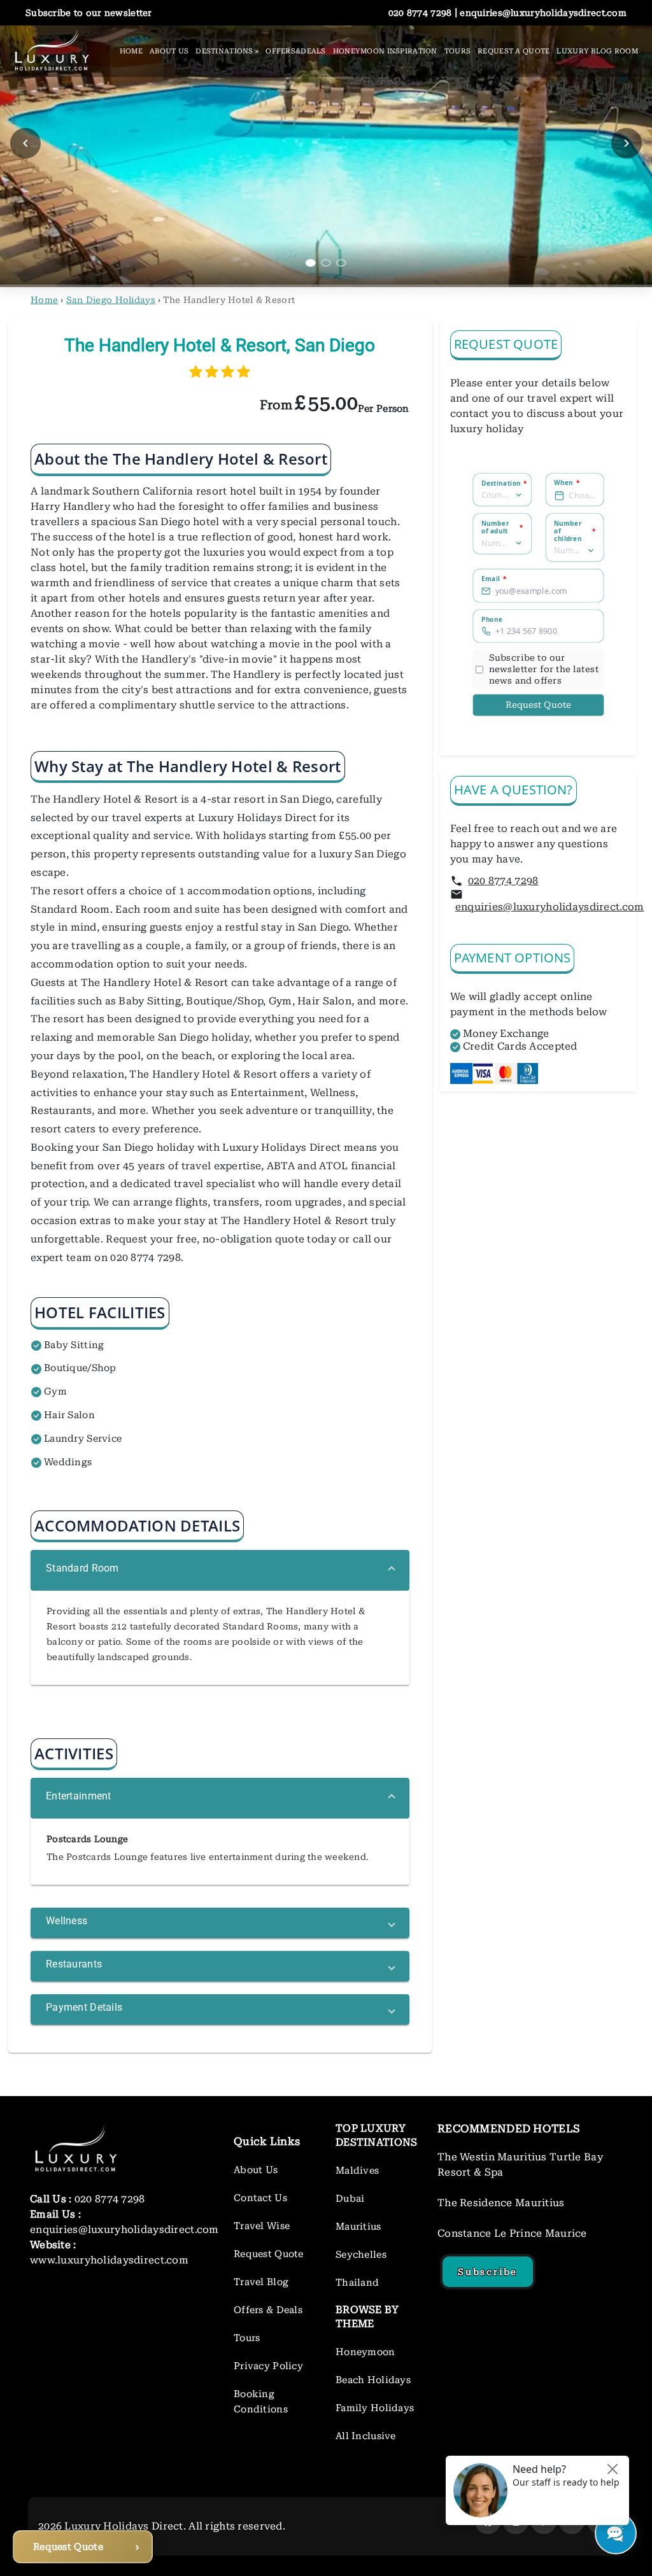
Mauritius (358, 2227)
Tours (247, 2338)
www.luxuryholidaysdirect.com (109, 2260)
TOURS (457, 51)
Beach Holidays (373, 2380)
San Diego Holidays (111, 300)
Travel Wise (262, 2226)
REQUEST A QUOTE (514, 51)
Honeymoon (365, 2352)
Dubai (350, 2199)
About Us (256, 2170)
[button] (220, 1570)
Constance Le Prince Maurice (512, 2233)
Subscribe (488, 2272)
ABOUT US (169, 51)
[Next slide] (627, 143)
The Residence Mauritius (501, 2203)
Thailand (357, 2283)
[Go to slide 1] (311, 263)
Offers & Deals (268, 2310)
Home (44, 300)
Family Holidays (375, 2408)
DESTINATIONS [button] (227, 51)
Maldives (357, 2171)
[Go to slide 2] (326, 263)
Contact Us (260, 2198)
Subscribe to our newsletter (89, 13)
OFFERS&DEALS (295, 51)
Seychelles (361, 2255)
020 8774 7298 (503, 881)
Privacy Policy (268, 2366)
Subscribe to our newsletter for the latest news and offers (543, 669)
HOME (131, 51)
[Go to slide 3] (341, 263)
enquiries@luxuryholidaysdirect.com (550, 907)
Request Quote (539, 705)
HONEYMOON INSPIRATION (385, 51)
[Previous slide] (25, 143)
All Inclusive (366, 2436)
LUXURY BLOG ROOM (597, 51)
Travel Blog (261, 2282)
